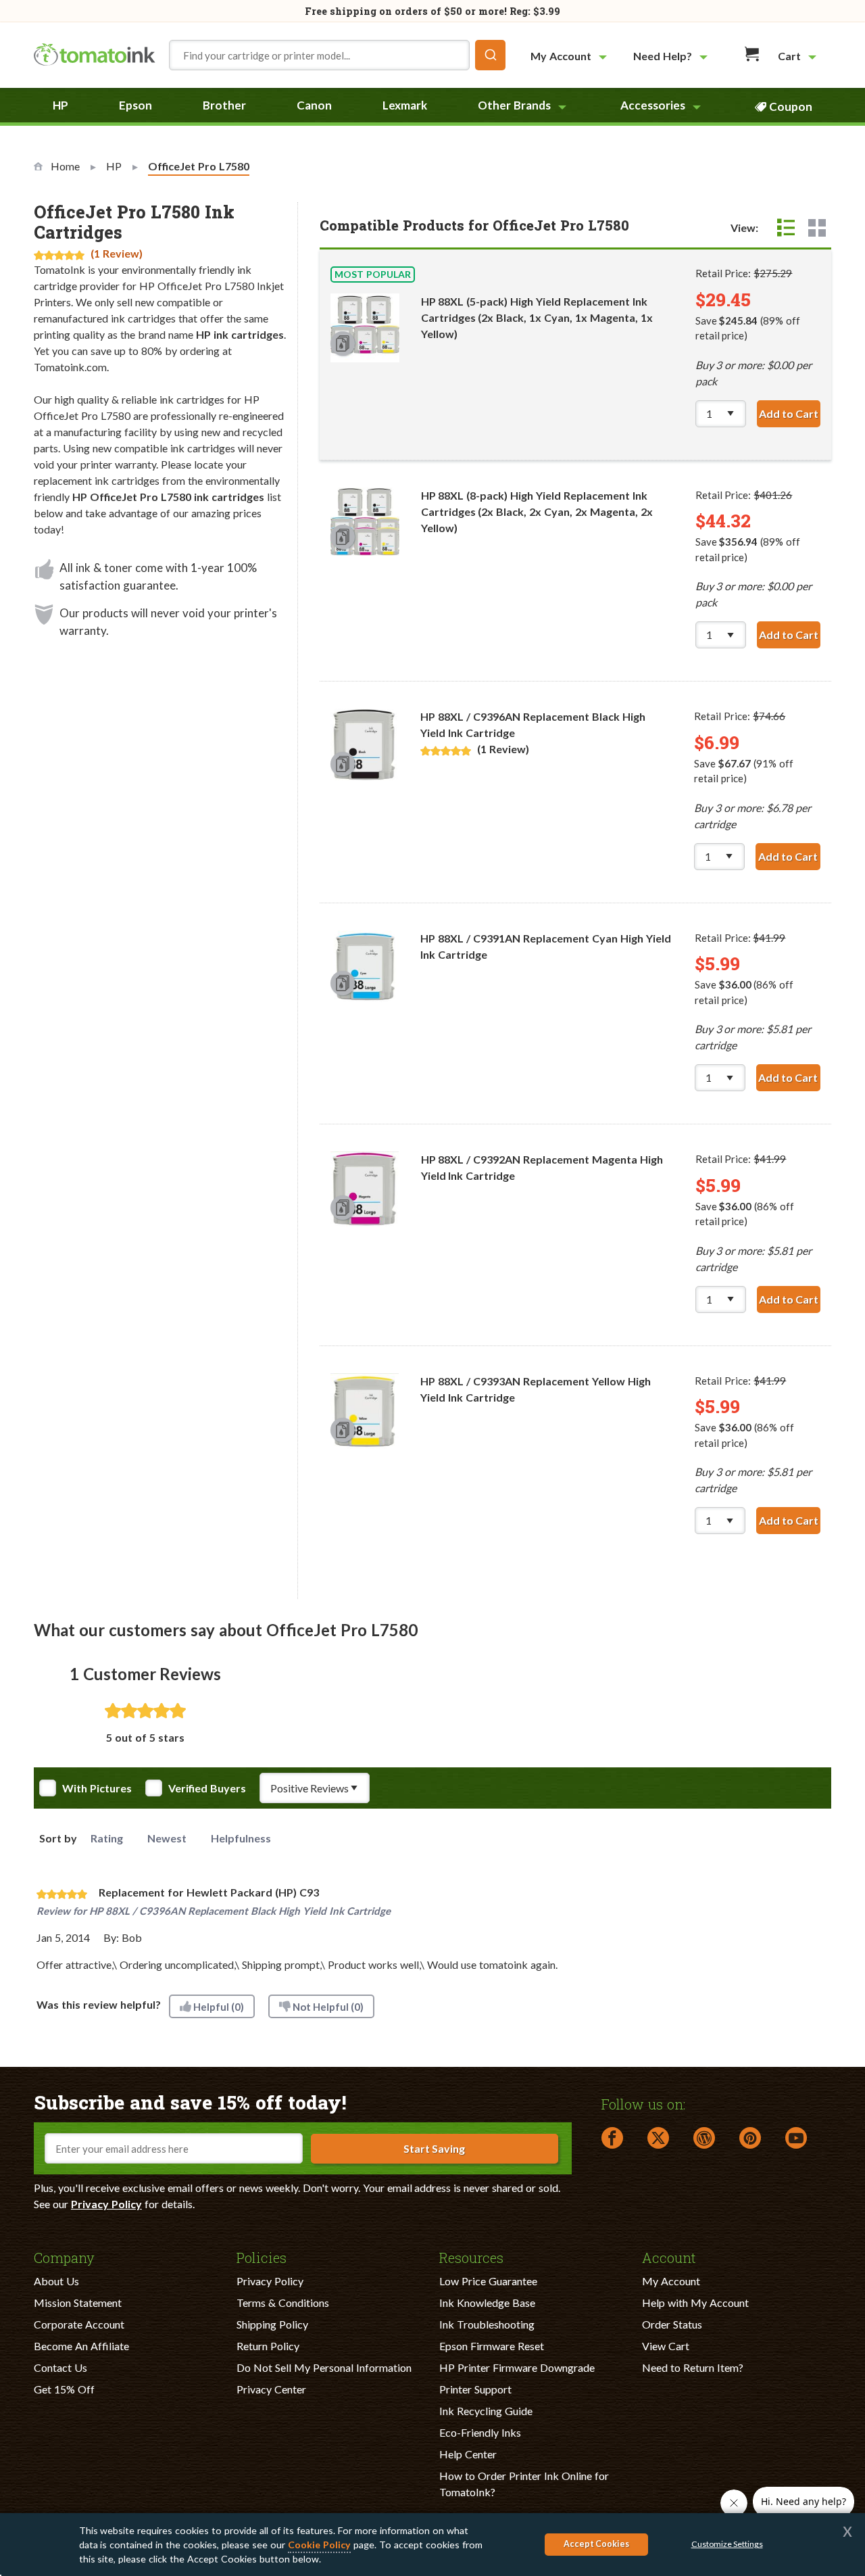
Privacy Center (271, 2389)
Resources (471, 2257)
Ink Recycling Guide (486, 2411)
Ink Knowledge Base (487, 2303)
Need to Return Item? (693, 2367)
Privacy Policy (106, 2204)
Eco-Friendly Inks (480, 2432)
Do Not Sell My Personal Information (324, 2367)
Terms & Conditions (283, 2303)
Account (669, 2257)
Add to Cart (790, 413)
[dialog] (432, 2545)
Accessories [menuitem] (653, 105)
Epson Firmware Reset (492, 2346)
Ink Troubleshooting (487, 2324)
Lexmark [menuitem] (405, 105)
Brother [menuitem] (224, 105)
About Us (56, 2281)
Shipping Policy (272, 2324)
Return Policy (268, 2346)
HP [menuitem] (60, 105)
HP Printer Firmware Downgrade (517, 2367)
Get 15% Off (64, 2389)
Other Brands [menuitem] (514, 105)
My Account (671, 2281)
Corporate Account (79, 2324)
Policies (262, 2257)
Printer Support (475, 2389)
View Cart (666, 2346)
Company (64, 2257)
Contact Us (60, 2367)
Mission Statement (78, 2303)
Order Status (672, 2324)
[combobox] (337, 55)
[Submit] (490, 55)
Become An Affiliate (81, 2346)
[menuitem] (570, 56)
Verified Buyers (207, 1788)
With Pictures (97, 1788)
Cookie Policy (319, 2545)
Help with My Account (695, 2303)
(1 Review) (117, 253)
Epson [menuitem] (135, 105)
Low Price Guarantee (488, 2281)
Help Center (468, 2454)
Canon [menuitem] (314, 105)
